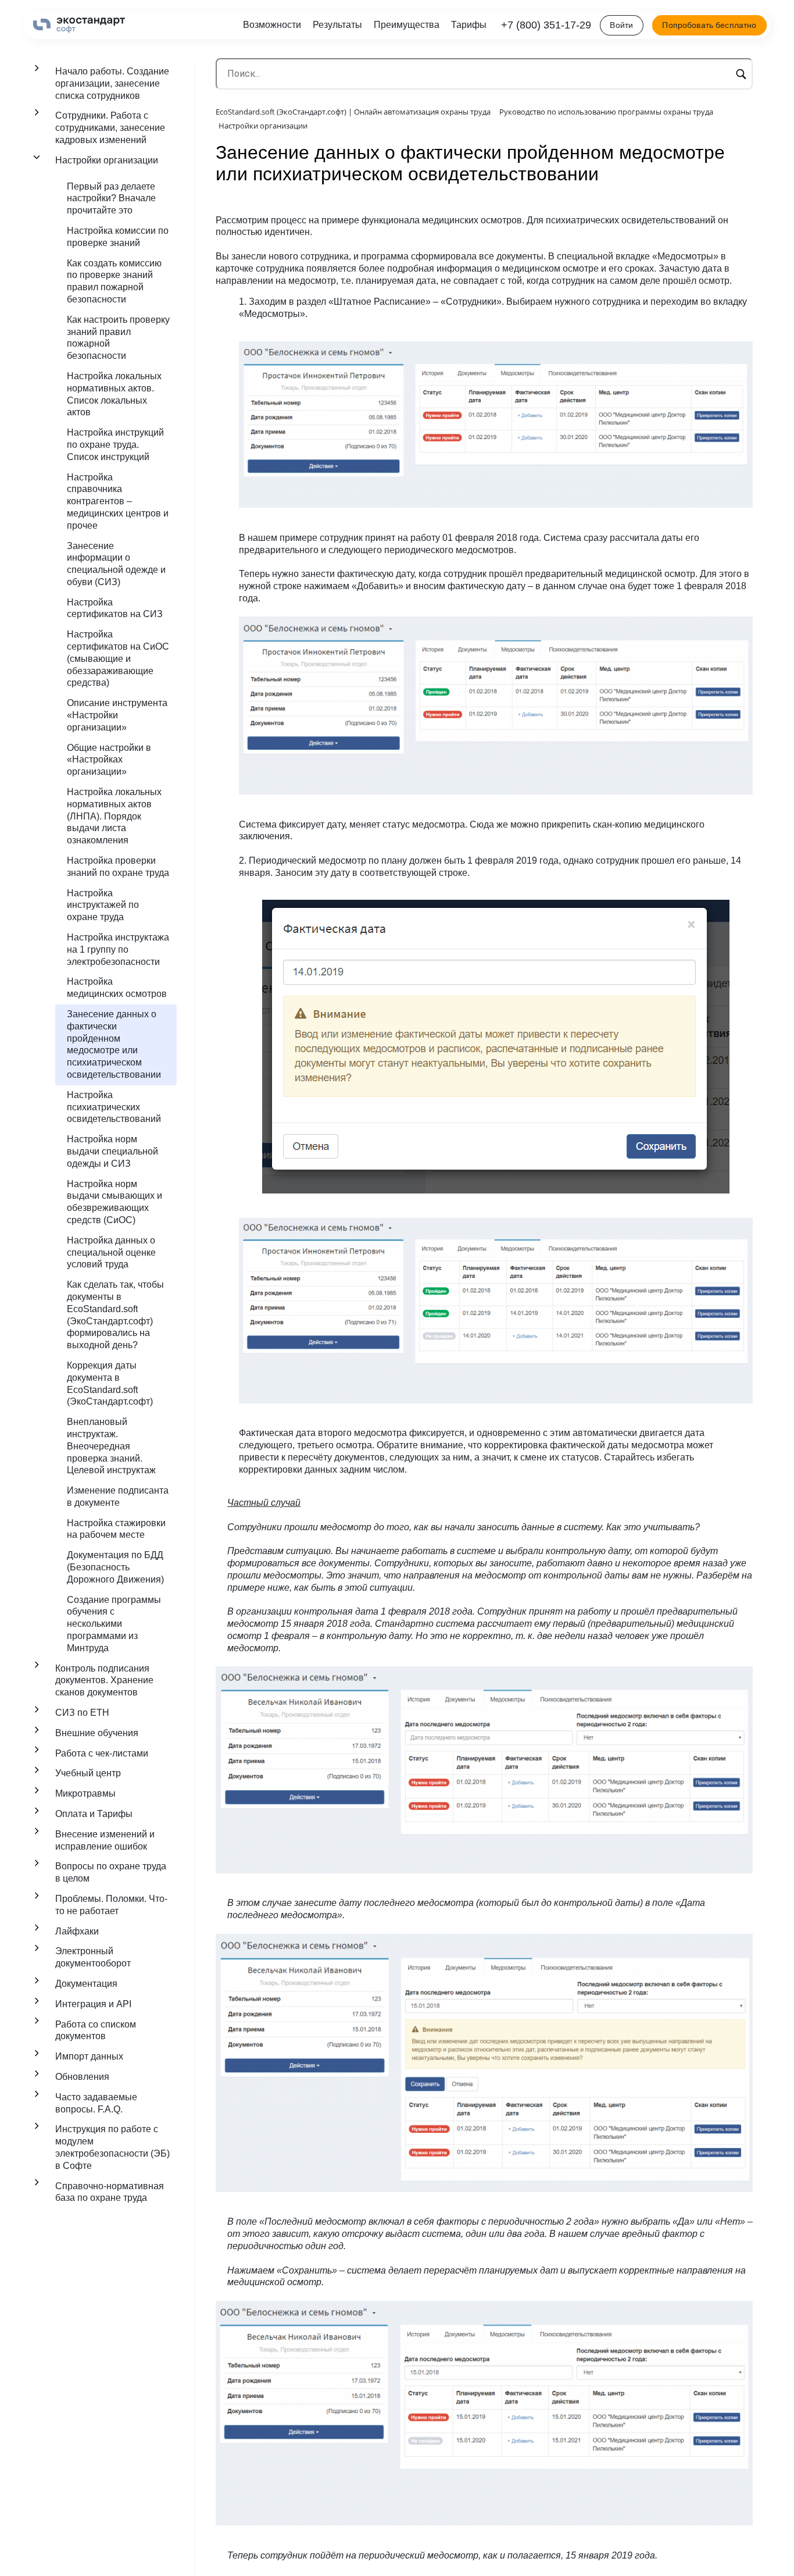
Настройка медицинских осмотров (117, 988)
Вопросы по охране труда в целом (111, 1872)
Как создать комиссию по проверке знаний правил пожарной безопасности (114, 281)
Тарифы (469, 25)
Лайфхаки (77, 1931)
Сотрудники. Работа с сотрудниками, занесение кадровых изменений (110, 128)
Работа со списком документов (96, 2030)
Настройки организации (107, 160)
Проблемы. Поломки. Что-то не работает (111, 1905)
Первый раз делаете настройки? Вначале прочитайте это (111, 199)
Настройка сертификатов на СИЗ (115, 608)
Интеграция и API (93, 2004)
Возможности (272, 25)
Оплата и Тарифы (94, 1814)
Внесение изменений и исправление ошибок (105, 1840)
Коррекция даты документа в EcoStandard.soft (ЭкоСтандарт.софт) (110, 1383)
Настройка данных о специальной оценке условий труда (111, 1253)
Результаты (337, 25)
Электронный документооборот (93, 1957)
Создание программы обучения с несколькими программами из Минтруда (114, 1624)
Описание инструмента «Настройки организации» (117, 715)
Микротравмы (85, 1793)
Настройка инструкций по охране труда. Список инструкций (115, 445)
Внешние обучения (97, 1733)
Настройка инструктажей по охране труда (103, 905)
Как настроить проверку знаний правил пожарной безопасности (118, 338)
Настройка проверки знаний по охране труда (118, 867)
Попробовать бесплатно (709, 25)
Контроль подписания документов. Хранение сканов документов (104, 1681)
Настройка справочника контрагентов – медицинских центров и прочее (118, 501)
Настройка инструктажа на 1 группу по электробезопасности (118, 949)
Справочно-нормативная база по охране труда (110, 2192)
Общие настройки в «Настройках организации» (109, 760)
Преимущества (407, 25)
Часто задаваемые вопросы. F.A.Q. (96, 2103)
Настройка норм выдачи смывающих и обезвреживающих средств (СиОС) (115, 1202)
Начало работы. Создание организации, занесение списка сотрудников (112, 83)
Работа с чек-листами (102, 1753)
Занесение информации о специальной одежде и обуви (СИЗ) (116, 564)
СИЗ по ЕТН (82, 1713)
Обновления (82, 2077)
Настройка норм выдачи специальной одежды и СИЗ (112, 1151)
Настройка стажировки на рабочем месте (116, 1529)
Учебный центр (88, 1773)
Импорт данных (89, 2056)
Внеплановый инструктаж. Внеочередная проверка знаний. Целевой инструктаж (111, 1446)
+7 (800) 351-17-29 (546, 25)
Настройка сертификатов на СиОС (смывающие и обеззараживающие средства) (118, 658)
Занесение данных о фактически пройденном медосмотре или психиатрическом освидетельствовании (114, 1044)
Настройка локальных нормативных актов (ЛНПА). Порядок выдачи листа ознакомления (114, 816)
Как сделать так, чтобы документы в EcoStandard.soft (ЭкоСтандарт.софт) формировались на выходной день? (115, 1315)
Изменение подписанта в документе (118, 1497)
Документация (86, 1984)
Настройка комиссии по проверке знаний (118, 237)
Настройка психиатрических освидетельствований (114, 1107)
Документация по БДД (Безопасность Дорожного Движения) (115, 1567)
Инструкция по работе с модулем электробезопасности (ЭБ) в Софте (112, 2147)
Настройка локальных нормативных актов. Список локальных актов (114, 394)
